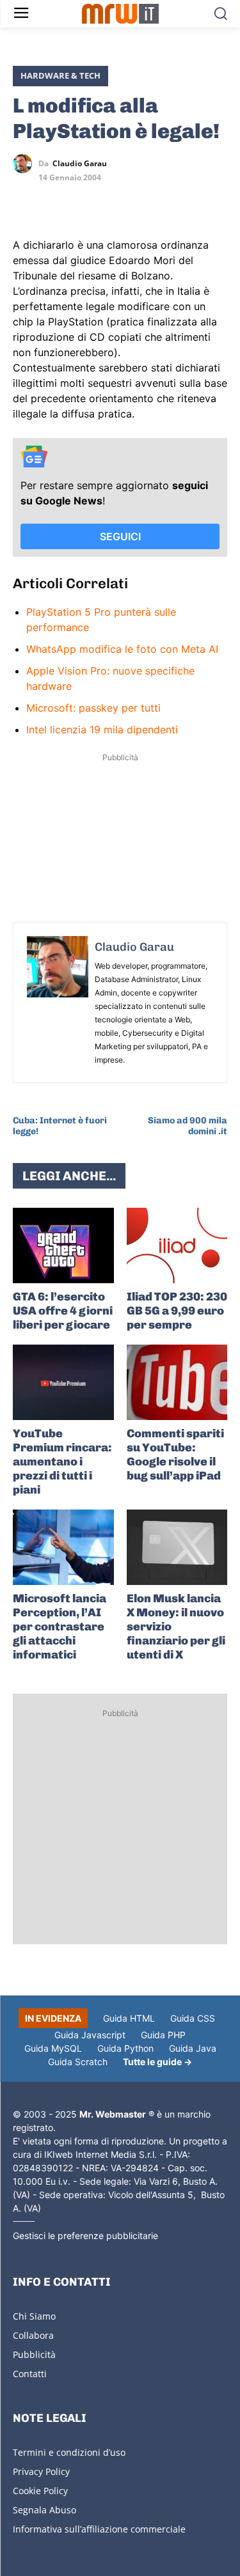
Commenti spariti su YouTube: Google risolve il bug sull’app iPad (175, 1455)
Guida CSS (193, 2018)
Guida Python (125, 2048)
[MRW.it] (120, 14)
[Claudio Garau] (26, 164)
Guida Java (193, 2048)
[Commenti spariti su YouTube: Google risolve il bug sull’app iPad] (177, 1382)
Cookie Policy (40, 2491)
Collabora (33, 2335)
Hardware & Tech (60, 75)
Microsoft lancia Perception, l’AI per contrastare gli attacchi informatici (60, 1627)
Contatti (30, 2374)
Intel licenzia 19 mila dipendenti (102, 730)
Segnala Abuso (44, 2510)
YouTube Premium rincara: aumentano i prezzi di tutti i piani (62, 1462)
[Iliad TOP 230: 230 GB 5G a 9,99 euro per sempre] (177, 1245)
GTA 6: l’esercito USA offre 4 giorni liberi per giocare (63, 1311)
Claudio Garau (80, 164)
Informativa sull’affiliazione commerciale (99, 2529)
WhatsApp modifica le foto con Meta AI (122, 649)
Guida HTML (129, 2018)
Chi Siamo (34, 2316)
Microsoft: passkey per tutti (93, 708)
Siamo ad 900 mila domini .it (188, 1126)
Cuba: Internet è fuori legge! (60, 1126)
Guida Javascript (90, 2035)
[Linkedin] (55, 201)
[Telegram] (114, 201)
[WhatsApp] (84, 201)
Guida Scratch (78, 2062)
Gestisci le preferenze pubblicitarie (85, 2236)
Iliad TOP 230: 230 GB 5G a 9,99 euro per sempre (177, 1311)
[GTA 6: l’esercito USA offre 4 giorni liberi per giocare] (63, 1245)
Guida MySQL (53, 2048)
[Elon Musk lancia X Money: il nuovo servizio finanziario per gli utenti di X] (177, 1547)
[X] (26, 201)
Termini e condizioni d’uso (69, 2452)
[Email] (143, 201)
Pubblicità (34, 2354)
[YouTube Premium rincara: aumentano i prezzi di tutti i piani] (63, 1382)
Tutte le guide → (157, 2062)
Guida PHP (163, 2035)
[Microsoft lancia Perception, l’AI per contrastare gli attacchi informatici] (63, 1547)
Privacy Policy (41, 2471)
